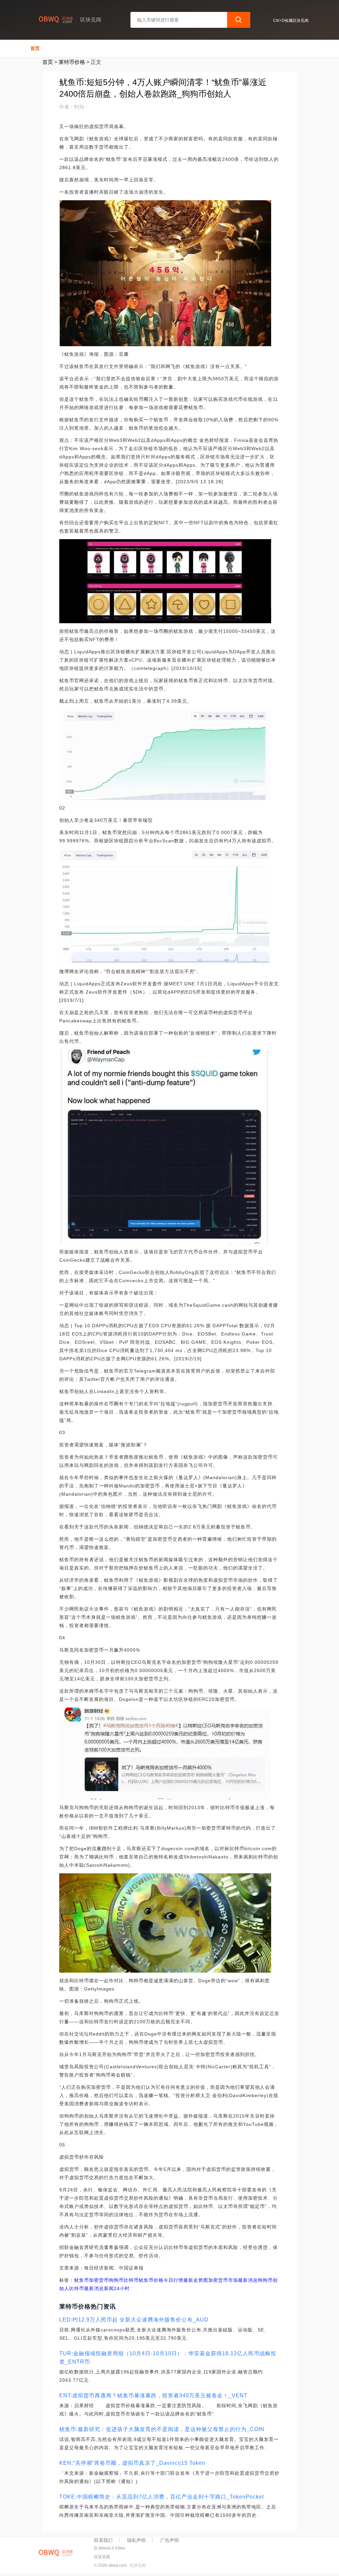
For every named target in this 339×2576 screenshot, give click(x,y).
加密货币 (99, 2280)
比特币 (131, 2280)
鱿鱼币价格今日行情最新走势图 (173, 2280)
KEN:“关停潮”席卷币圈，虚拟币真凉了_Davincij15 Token (132, 2463)
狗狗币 (116, 2280)
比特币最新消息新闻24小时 (99, 2288)
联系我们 (103, 2540)
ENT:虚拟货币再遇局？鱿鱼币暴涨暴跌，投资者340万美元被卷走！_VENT (153, 2395)
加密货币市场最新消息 (233, 2280)
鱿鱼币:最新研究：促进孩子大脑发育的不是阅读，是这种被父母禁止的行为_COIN (162, 2429)
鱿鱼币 (82, 2280)
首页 (35, 48)
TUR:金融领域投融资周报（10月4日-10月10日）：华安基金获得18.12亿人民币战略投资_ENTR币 (168, 2358)
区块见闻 (138, 2565)
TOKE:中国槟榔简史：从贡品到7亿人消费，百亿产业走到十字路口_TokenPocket (162, 2497)
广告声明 (169, 2540)
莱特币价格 (72, 62)
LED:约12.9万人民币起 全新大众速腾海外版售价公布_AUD (134, 2320)
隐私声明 (136, 2540)
